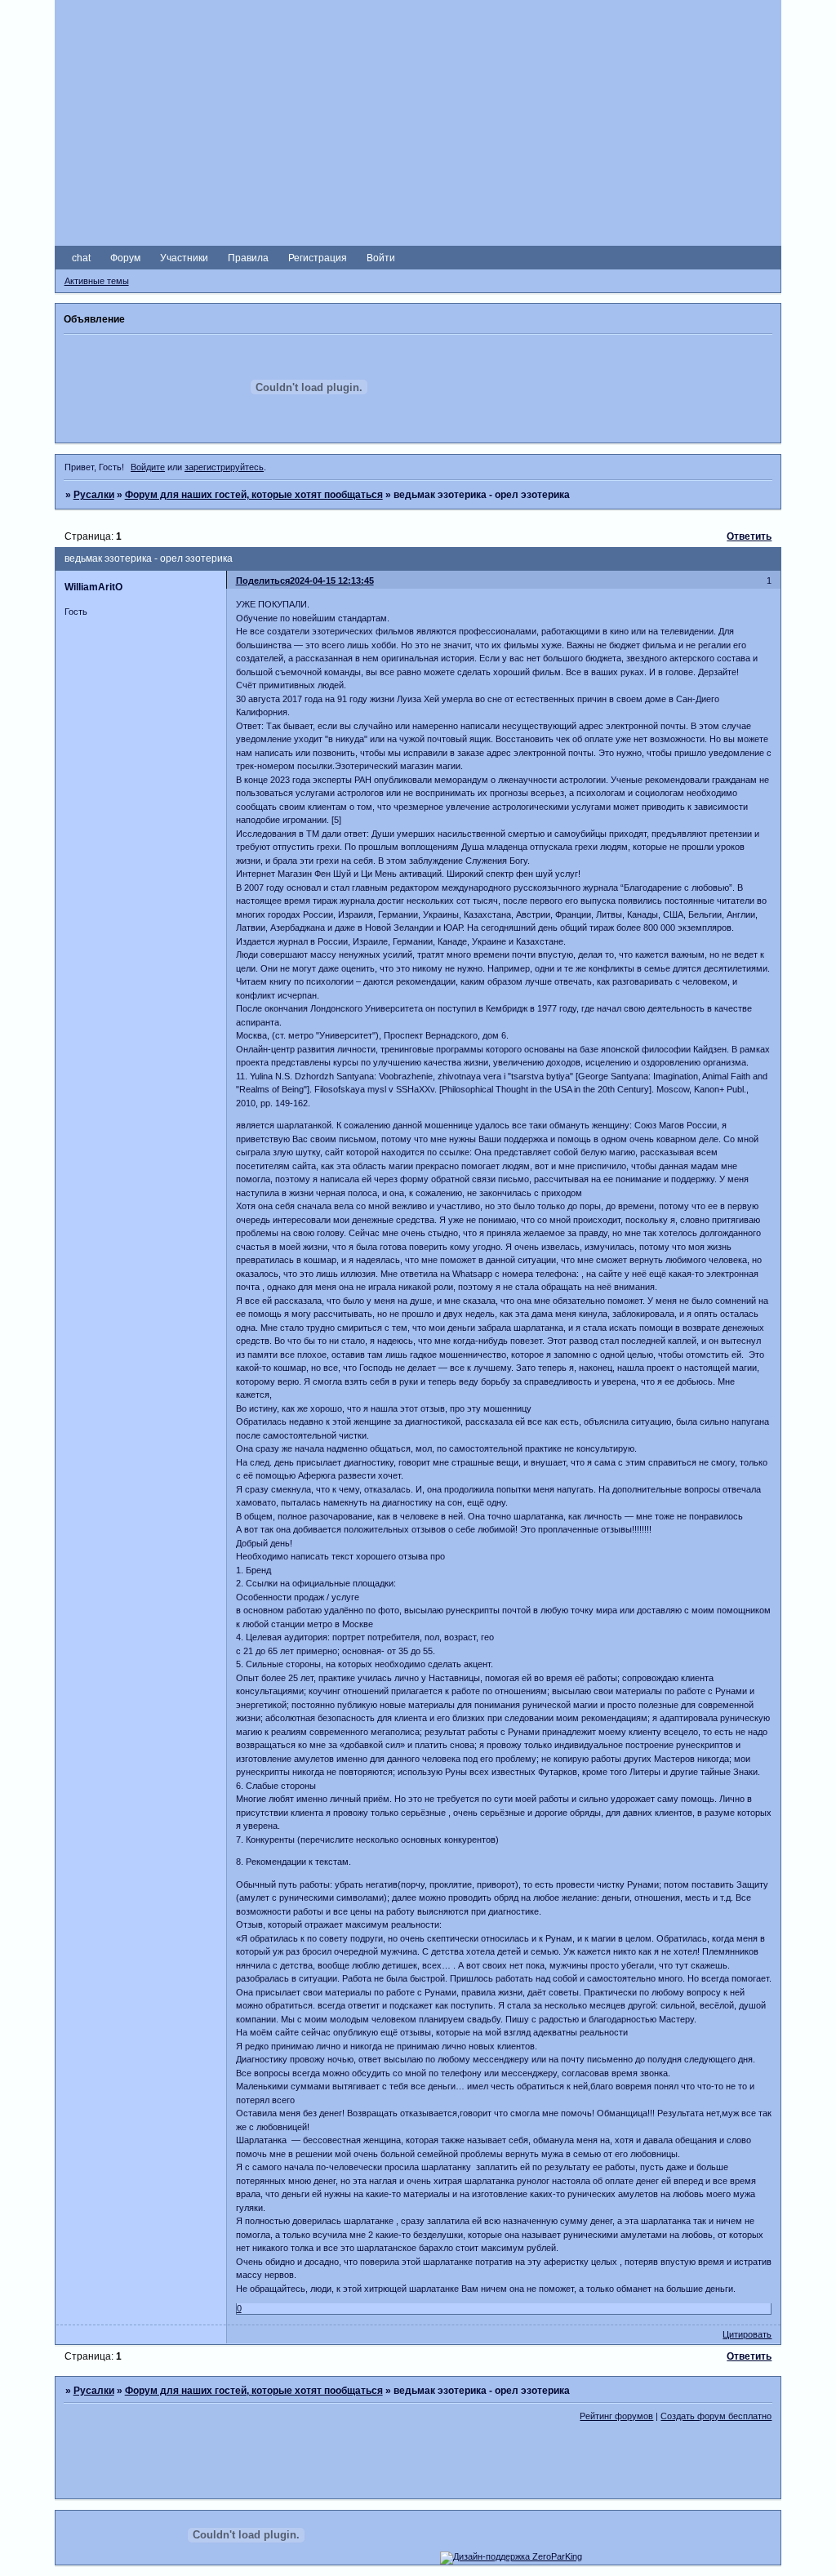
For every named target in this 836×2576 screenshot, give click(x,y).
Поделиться (263, 581)
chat (81, 258)
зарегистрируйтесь (224, 467)
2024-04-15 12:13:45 (332, 581)
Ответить (749, 536)
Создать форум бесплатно (716, 2416)
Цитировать (747, 2334)
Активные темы (97, 281)
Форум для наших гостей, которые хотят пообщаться (254, 495)
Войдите (148, 467)
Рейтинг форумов (616, 2416)
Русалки (94, 495)
